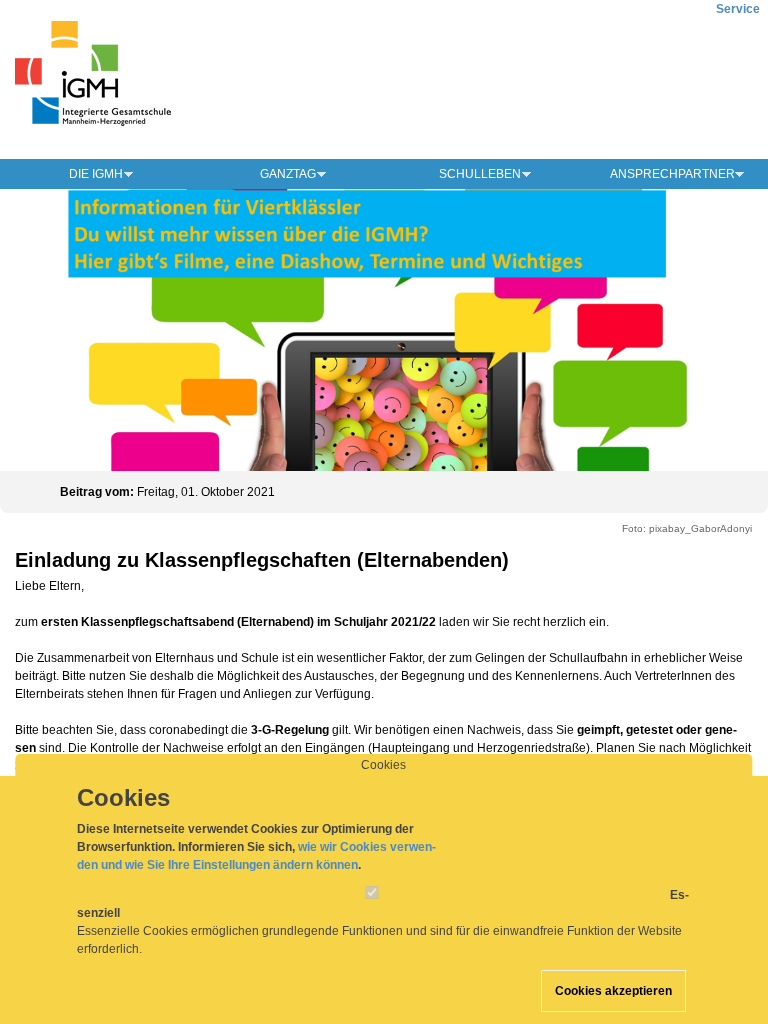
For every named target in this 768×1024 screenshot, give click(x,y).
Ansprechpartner (672, 174)
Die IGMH (96, 174)
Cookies (383, 765)
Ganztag (288, 174)
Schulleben (480, 174)
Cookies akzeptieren (613, 991)
